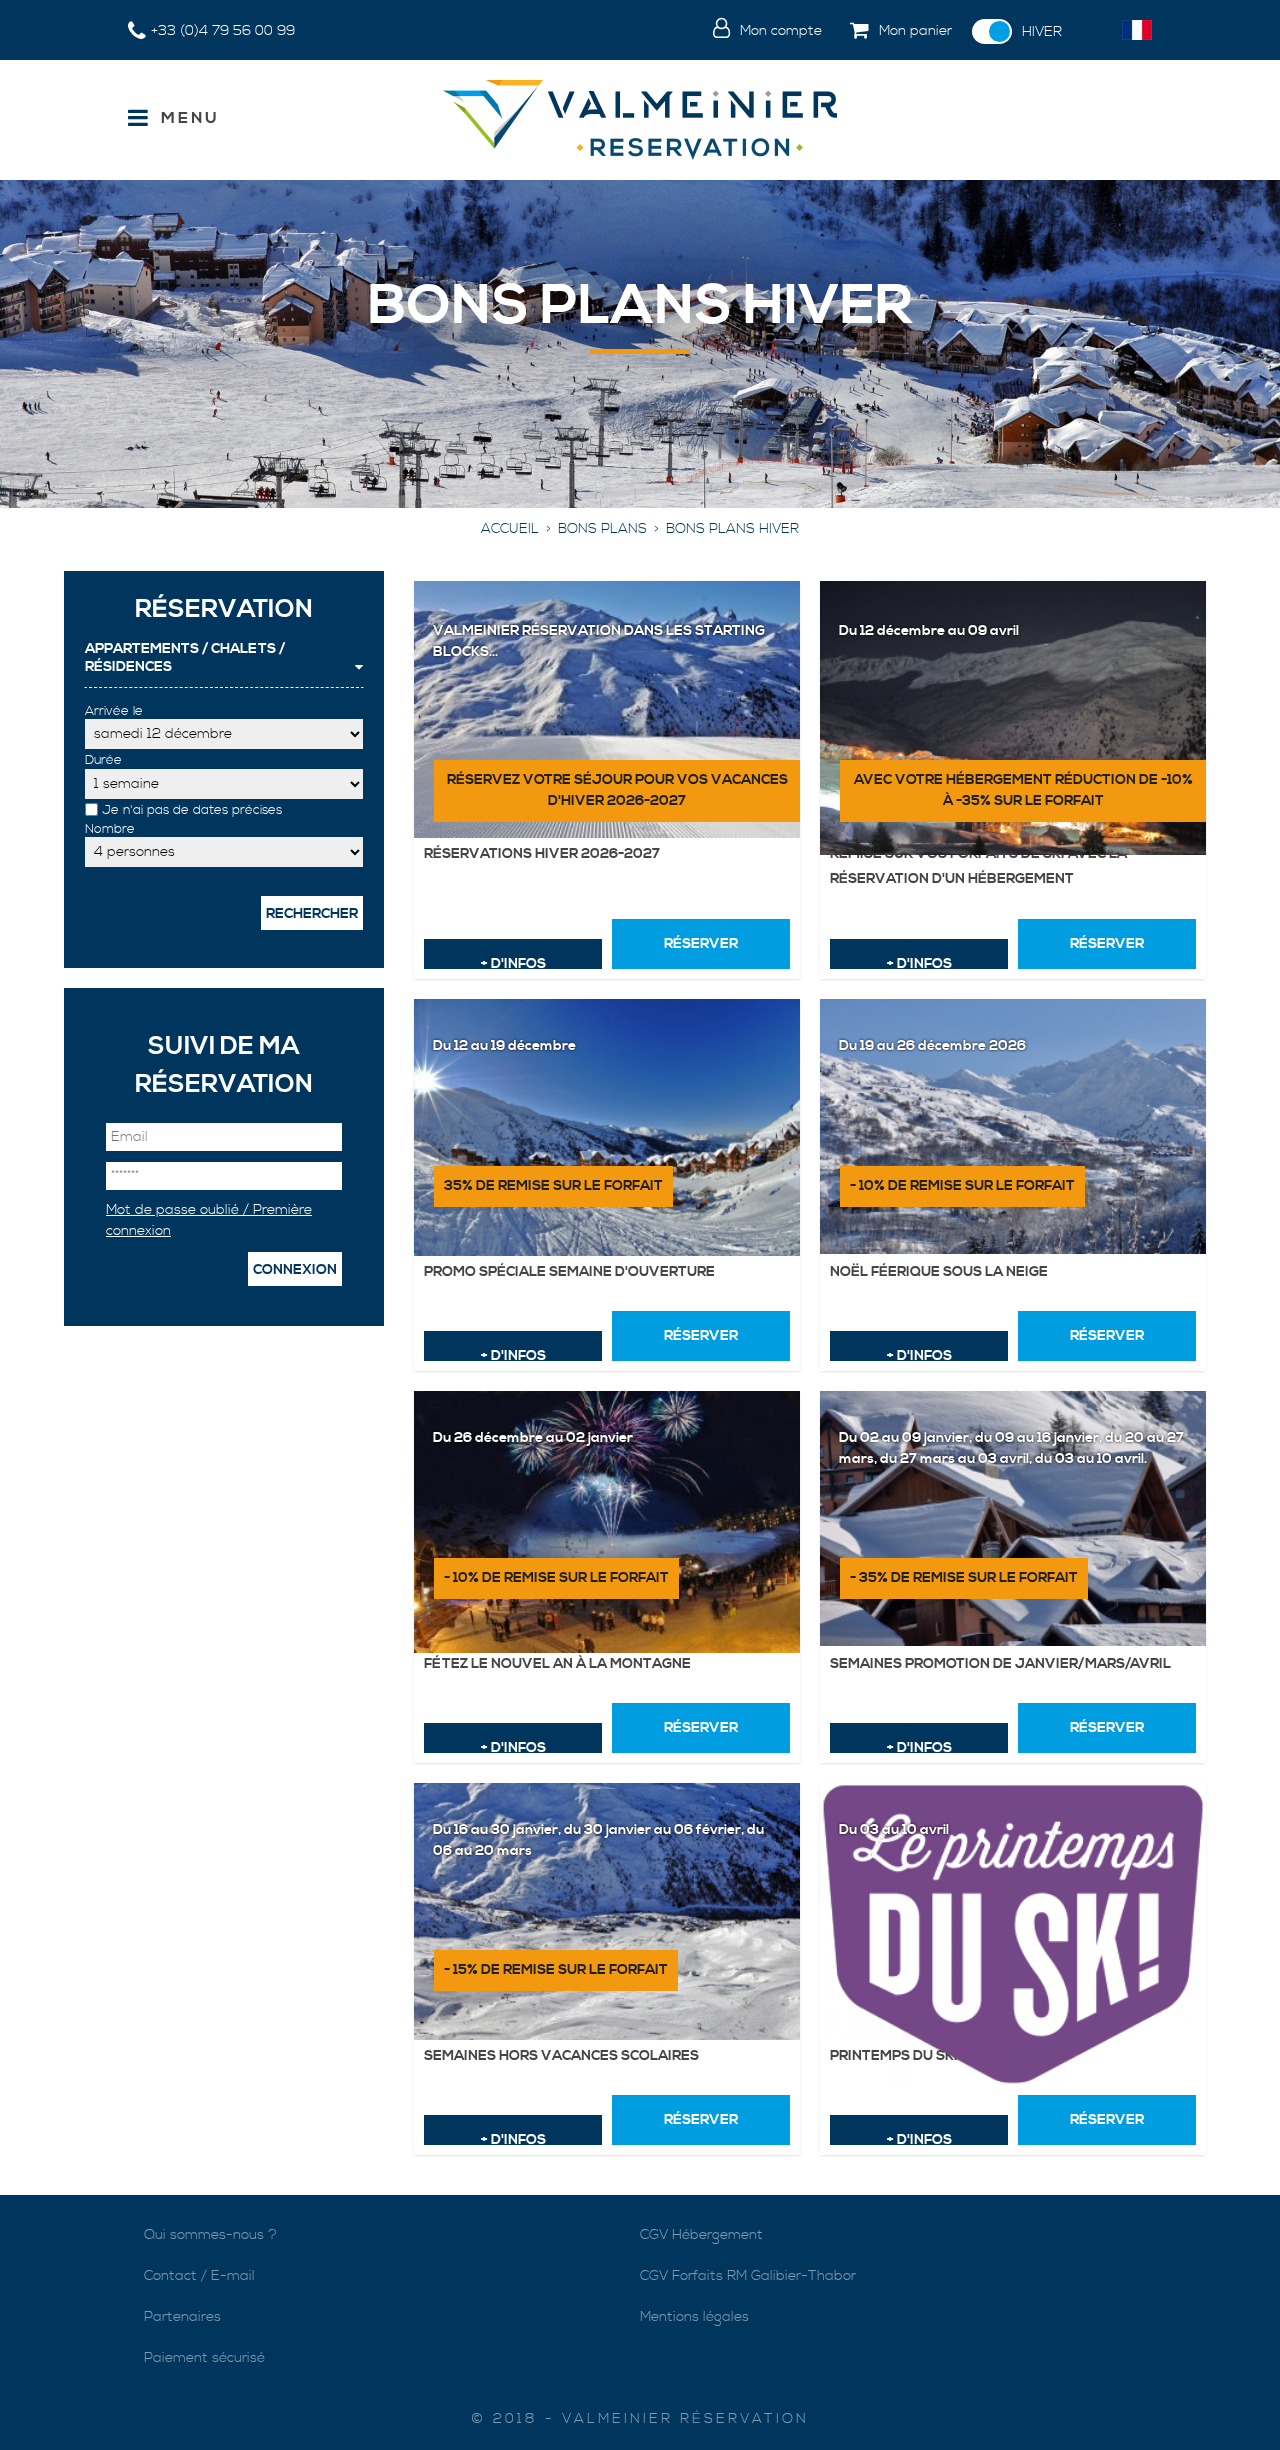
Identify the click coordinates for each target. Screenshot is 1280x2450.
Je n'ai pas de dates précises (192, 810)
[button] (897, 32)
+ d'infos (513, 962)
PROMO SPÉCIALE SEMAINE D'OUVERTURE (569, 1272)
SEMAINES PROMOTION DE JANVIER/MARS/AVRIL (1000, 1664)
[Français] (1137, 30)
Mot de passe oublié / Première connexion (209, 1220)
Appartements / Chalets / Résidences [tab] (185, 658)
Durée (103, 760)
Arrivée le (114, 711)
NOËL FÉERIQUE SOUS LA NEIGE (939, 1272)
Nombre (110, 829)
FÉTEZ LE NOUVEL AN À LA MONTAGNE (557, 1664)
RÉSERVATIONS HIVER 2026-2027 (542, 854)
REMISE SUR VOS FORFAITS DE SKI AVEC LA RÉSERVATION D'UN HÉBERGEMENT (978, 866)
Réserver (701, 944)
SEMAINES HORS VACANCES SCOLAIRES (561, 2056)
